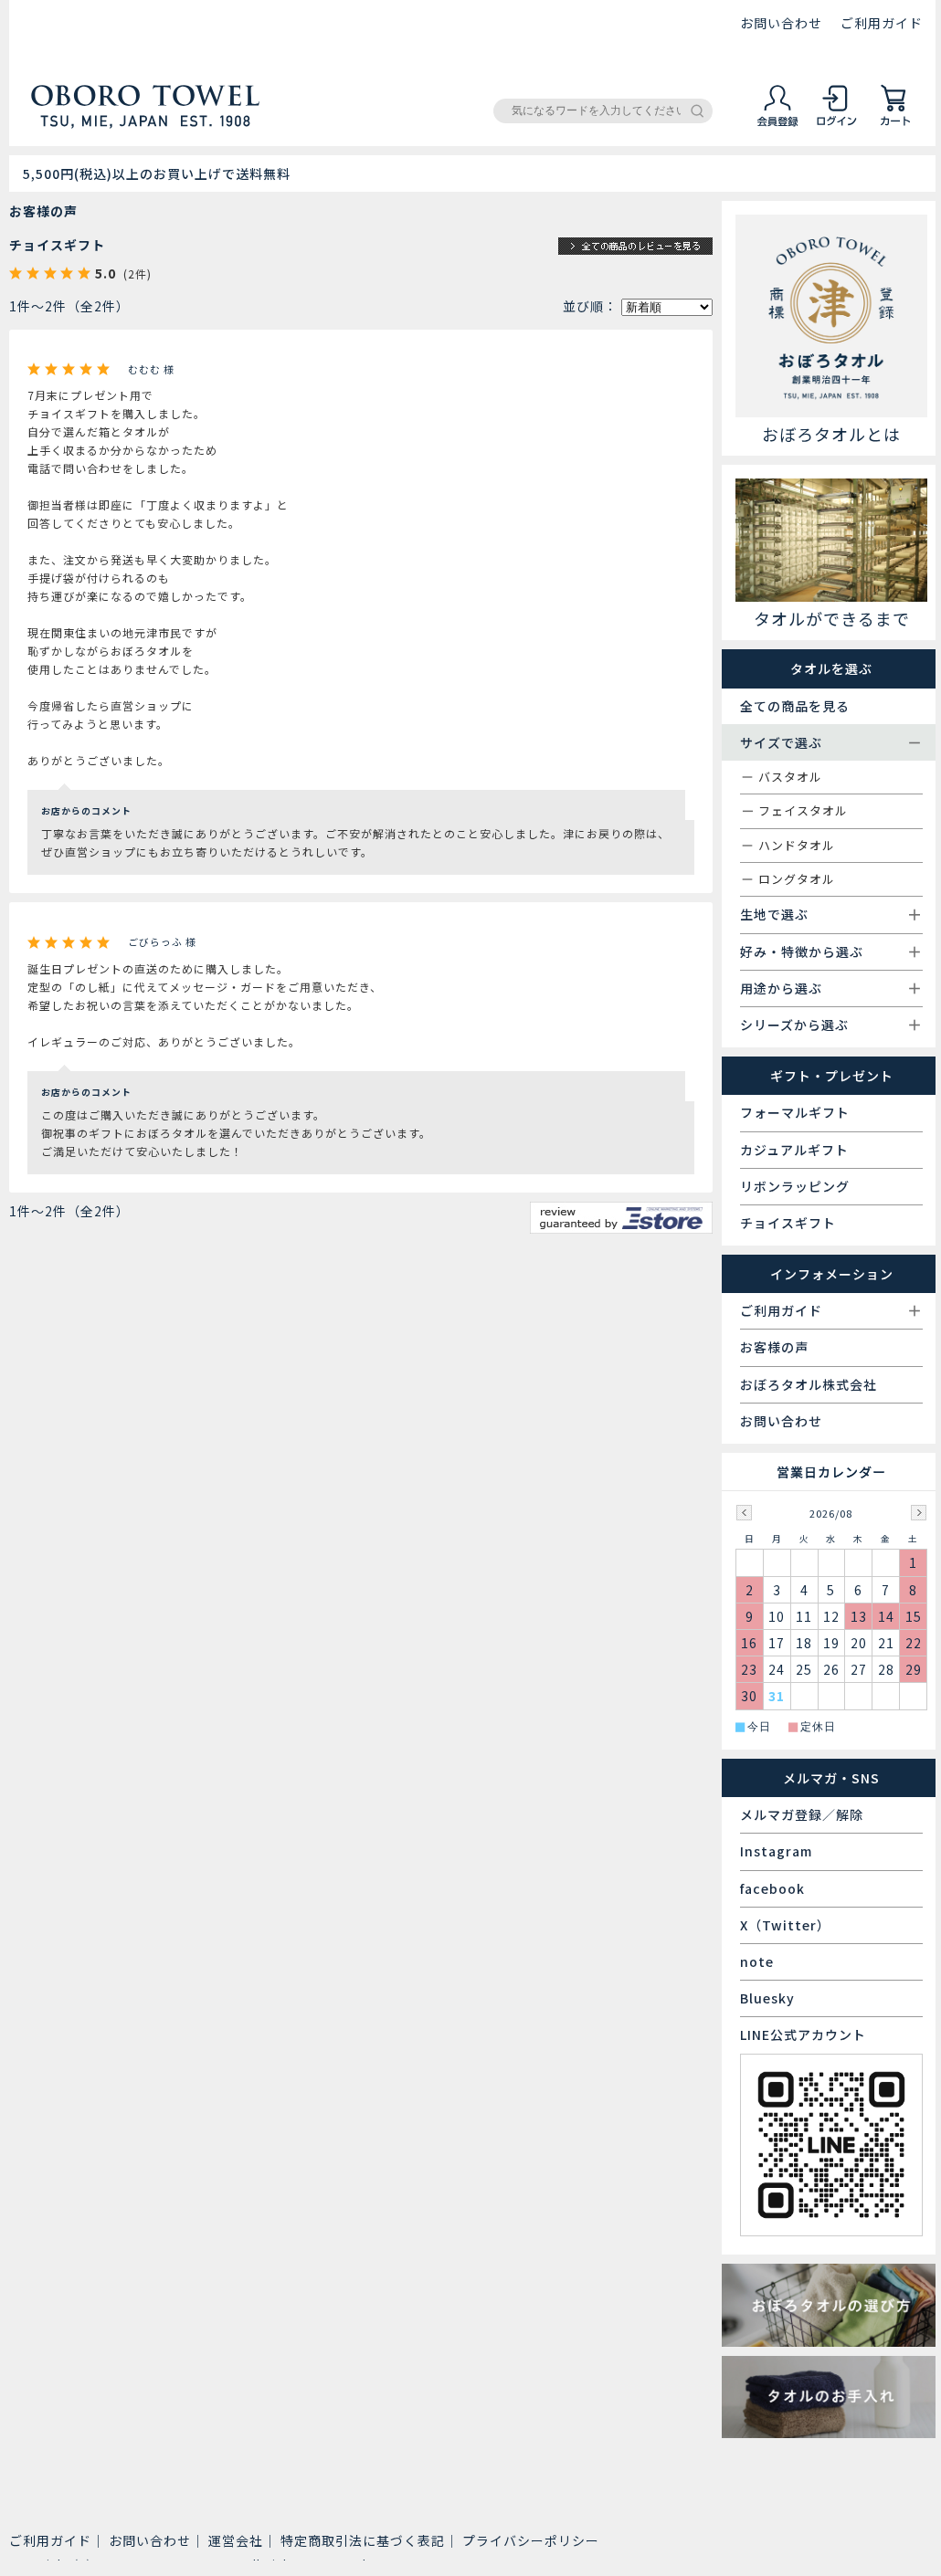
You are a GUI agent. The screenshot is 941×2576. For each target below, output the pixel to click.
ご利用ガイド (882, 23)
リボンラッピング (795, 1186)
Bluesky (767, 1998)
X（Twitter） (785, 1925)
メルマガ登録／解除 (802, 1814)
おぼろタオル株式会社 (809, 1384)
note (757, 1961)
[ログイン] (837, 123)
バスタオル (790, 777)
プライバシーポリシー (531, 2540)
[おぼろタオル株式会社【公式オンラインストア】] (145, 121)
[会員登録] (778, 123)
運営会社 (236, 2540)
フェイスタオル (803, 810)
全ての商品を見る (795, 706)
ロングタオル (797, 879)
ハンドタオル (797, 845)
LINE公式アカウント (803, 2035)
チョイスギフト (57, 245)
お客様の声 (774, 1347)
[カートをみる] (895, 123)
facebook (772, 1888)
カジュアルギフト (794, 1150)
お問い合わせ (781, 23)
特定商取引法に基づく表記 (363, 2540)
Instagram (776, 1851)
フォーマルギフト (795, 1112)
